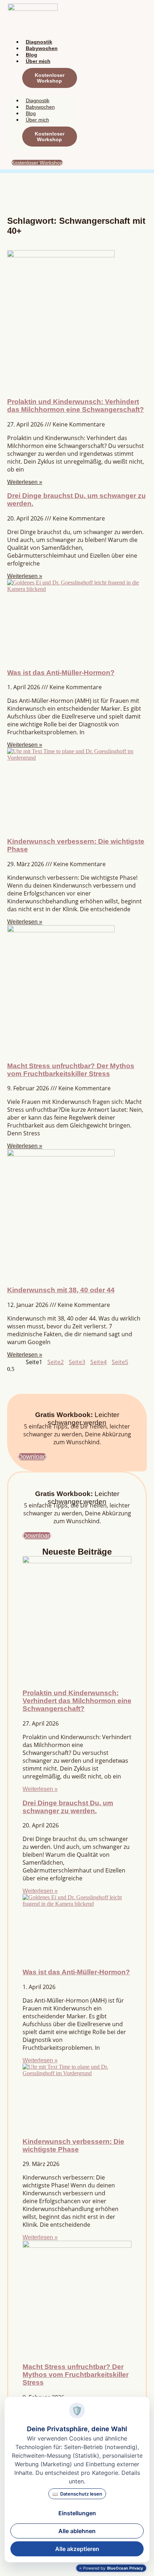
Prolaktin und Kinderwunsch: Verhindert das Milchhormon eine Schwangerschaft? (76, 406)
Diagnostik (39, 42)
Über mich (38, 61)
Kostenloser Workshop (50, 78)
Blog (32, 55)
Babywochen (42, 48)
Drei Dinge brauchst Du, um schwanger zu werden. (68, 1807)
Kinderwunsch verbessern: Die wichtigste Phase (73, 2145)
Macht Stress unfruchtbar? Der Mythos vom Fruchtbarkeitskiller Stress (71, 1070)
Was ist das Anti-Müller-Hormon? (61, 673)
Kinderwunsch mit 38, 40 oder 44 (61, 1290)
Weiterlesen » (25, 482)
